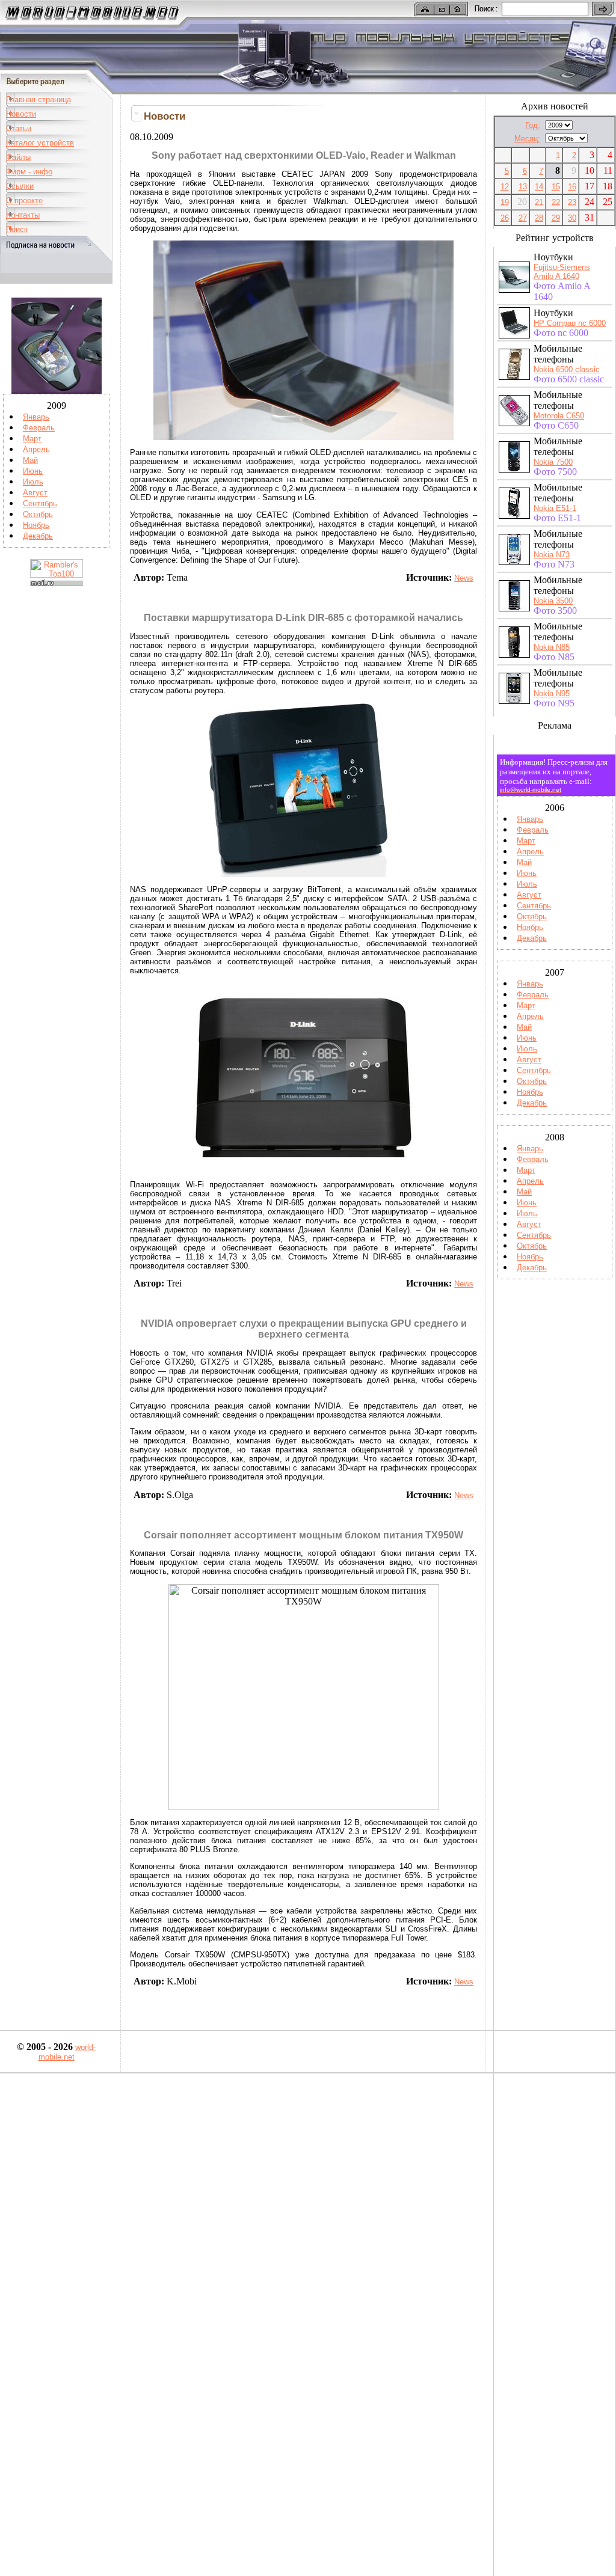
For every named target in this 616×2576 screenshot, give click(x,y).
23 (572, 202)
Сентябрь (40, 503)
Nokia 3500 (553, 601)
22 (556, 202)
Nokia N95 (552, 693)
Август (35, 493)
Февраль (39, 428)
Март (32, 439)
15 (556, 187)
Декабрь (38, 536)
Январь (36, 417)
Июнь (33, 471)
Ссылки (20, 186)
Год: (533, 125)
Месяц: (527, 139)
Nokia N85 (552, 647)
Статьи (19, 128)
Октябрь (38, 514)
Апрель (36, 449)
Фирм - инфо (29, 172)
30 (572, 218)
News (464, 578)
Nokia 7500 (553, 462)
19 (505, 202)
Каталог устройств (40, 143)
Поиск (17, 229)
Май (30, 460)
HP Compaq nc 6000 (570, 323)
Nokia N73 (552, 555)
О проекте (24, 200)
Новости (21, 114)
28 (539, 218)
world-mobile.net (67, 2052)
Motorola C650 (559, 416)
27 (523, 218)
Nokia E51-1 (555, 508)
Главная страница (38, 99)
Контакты (23, 215)
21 (539, 202)
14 (539, 187)
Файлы (18, 157)
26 (505, 218)
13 (523, 187)
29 (556, 218)
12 (505, 187)
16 (572, 187)
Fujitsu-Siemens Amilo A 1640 (562, 272)
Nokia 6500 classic (567, 369)
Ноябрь (36, 525)
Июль (33, 482)
